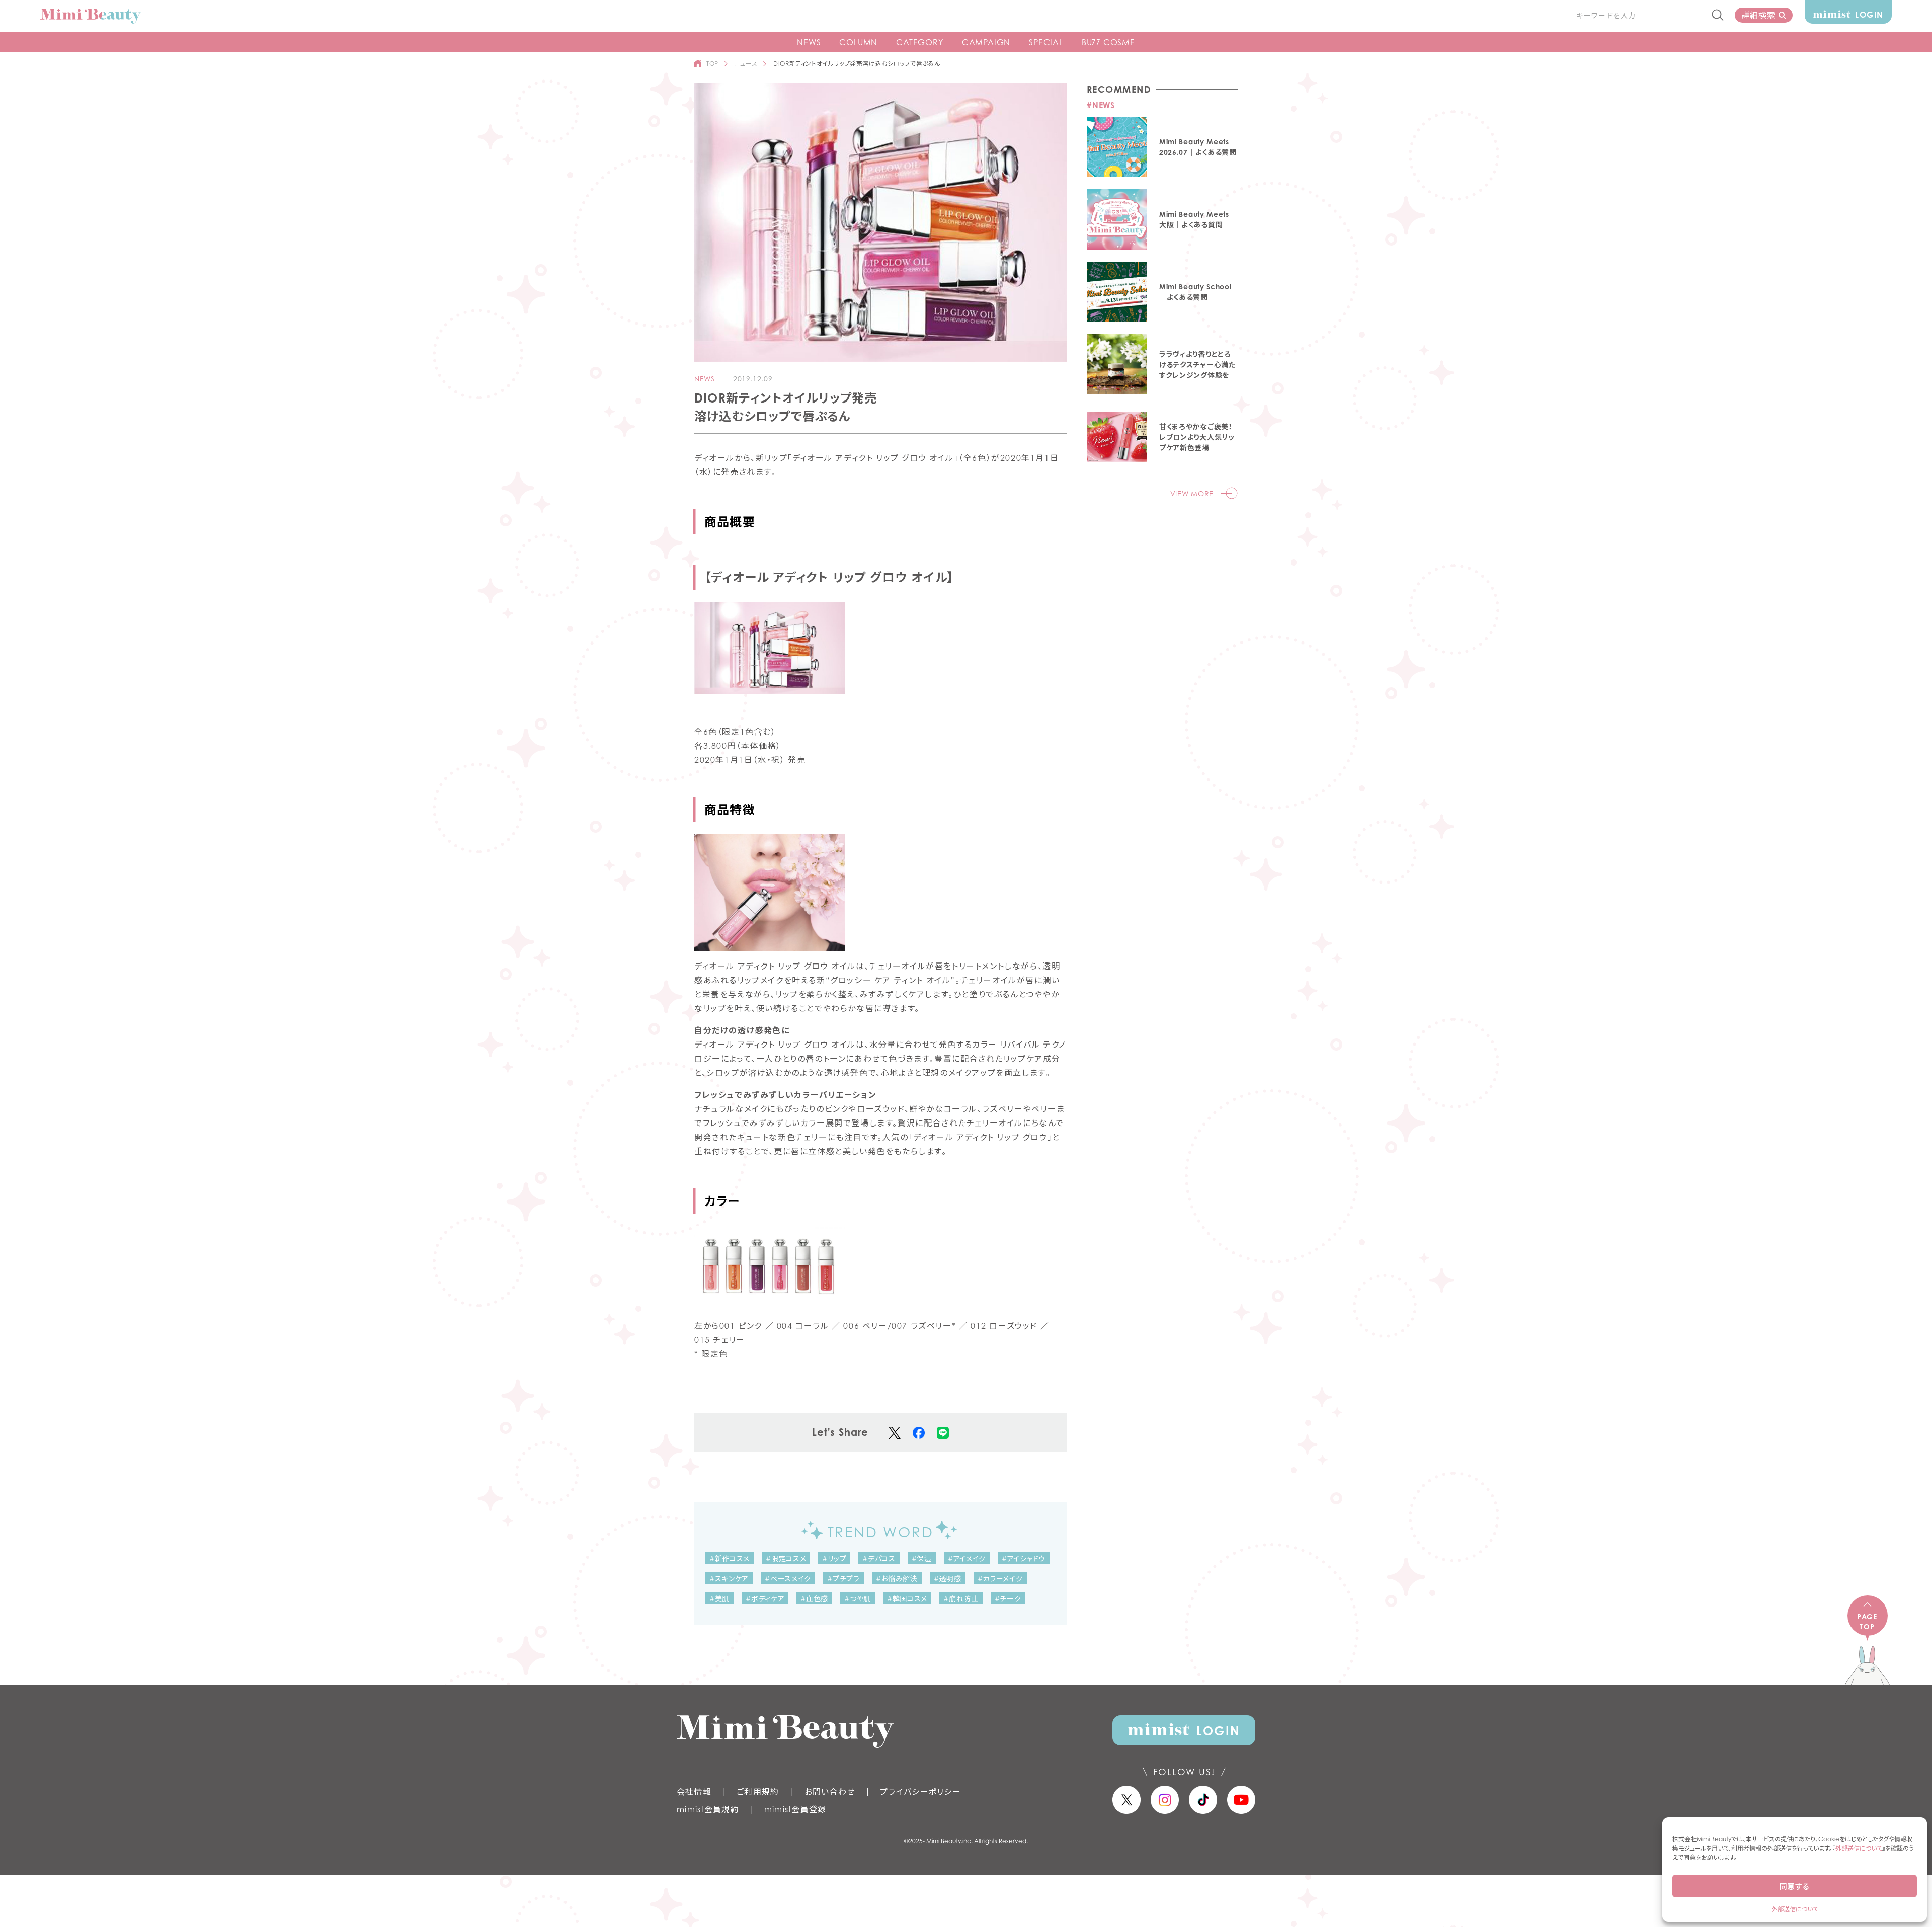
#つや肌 (858, 1599)
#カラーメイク (1000, 1579)
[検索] (1718, 16)
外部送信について (1859, 1848)
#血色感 (814, 1599)
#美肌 (719, 1599)
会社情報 (694, 1792)
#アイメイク (967, 1558)
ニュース (746, 64)
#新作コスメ (730, 1558)
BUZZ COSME (1108, 42)
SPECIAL (1046, 42)
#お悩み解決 (897, 1579)
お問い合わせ (830, 1792)
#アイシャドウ (1024, 1558)
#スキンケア (729, 1579)
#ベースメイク (788, 1579)
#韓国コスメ (907, 1599)
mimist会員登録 (795, 1809)
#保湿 (922, 1558)
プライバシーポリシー (920, 1792)
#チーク (1008, 1599)
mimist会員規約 (708, 1809)
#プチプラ (843, 1579)
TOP (712, 64)
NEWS (809, 42)
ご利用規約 (758, 1792)
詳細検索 (1758, 15)
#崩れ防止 (961, 1599)
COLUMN (858, 42)
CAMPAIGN (986, 42)
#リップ (834, 1558)
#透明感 (948, 1579)
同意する (1795, 1886)
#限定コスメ (786, 1558)
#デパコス (879, 1558)
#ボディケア (765, 1599)
